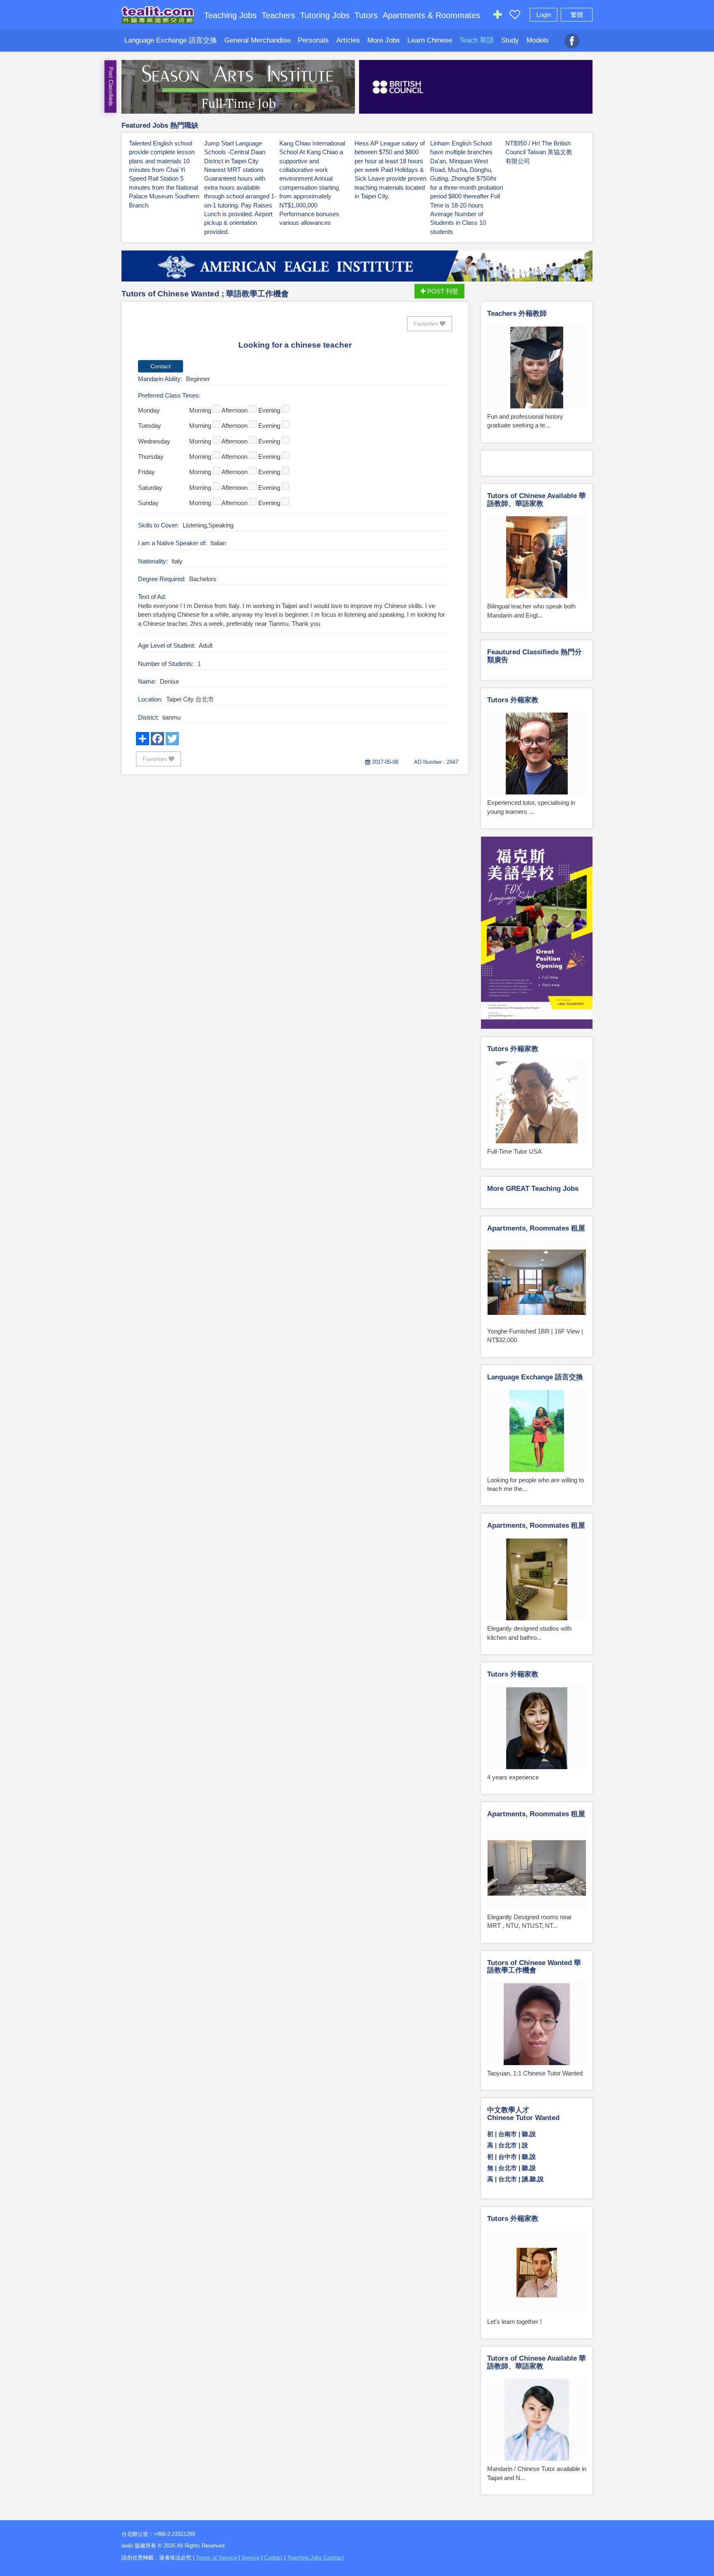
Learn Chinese (430, 40)
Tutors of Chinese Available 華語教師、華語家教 (537, 500)
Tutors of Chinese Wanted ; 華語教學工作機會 (205, 294)
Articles (348, 40)
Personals (313, 40)
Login (544, 15)
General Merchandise (257, 40)
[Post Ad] (497, 16)
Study (510, 40)
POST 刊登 (442, 291)
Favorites (427, 324)
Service (250, 2558)
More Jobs (384, 40)
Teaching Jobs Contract (315, 2558)
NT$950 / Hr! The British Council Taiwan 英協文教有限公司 (539, 152)
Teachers (278, 15)
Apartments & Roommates (431, 15)
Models (538, 40)
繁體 (577, 15)
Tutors (366, 15)
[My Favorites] (515, 16)
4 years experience (513, 1777)
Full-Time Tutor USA (514, 1151)
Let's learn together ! (514, 2322)
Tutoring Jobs (325, 15)
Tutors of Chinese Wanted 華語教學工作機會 (534, 1967)
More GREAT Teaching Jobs (533, 1189)
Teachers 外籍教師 (517, 314)
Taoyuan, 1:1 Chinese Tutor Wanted (535, 2073)
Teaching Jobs (230, 15)
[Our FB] (572, 36)
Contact (273, 2558)
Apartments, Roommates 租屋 (536, 1228)
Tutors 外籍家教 (513, 700)
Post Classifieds (111, 87)
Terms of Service (216, 2558)
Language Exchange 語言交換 (171, 40)
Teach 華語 (477, 40)
